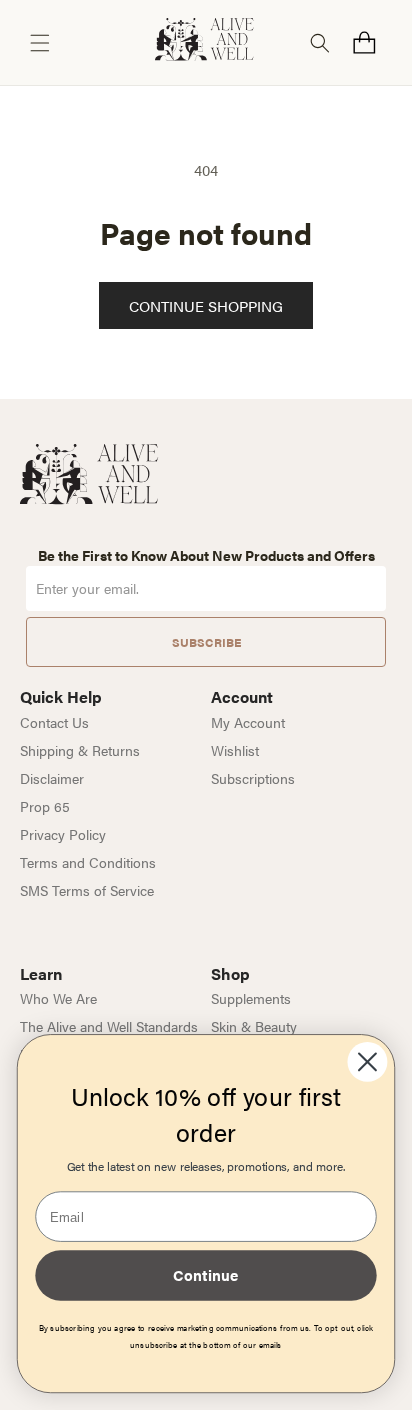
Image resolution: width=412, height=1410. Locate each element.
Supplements (251, 998)
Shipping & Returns (80, 750)
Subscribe (206, 642)
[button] (40, 43)
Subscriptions (253, 778)
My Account (248, 722)
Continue (206, 1274)
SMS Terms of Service (87, 890)
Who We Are (58, 998)
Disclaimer (52, 778)
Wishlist (235, 750)
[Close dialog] (367, 1062)
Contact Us (54, 722)
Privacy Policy (63, 834)
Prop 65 (45, 806)
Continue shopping (206, 305)
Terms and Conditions (88, 862)
